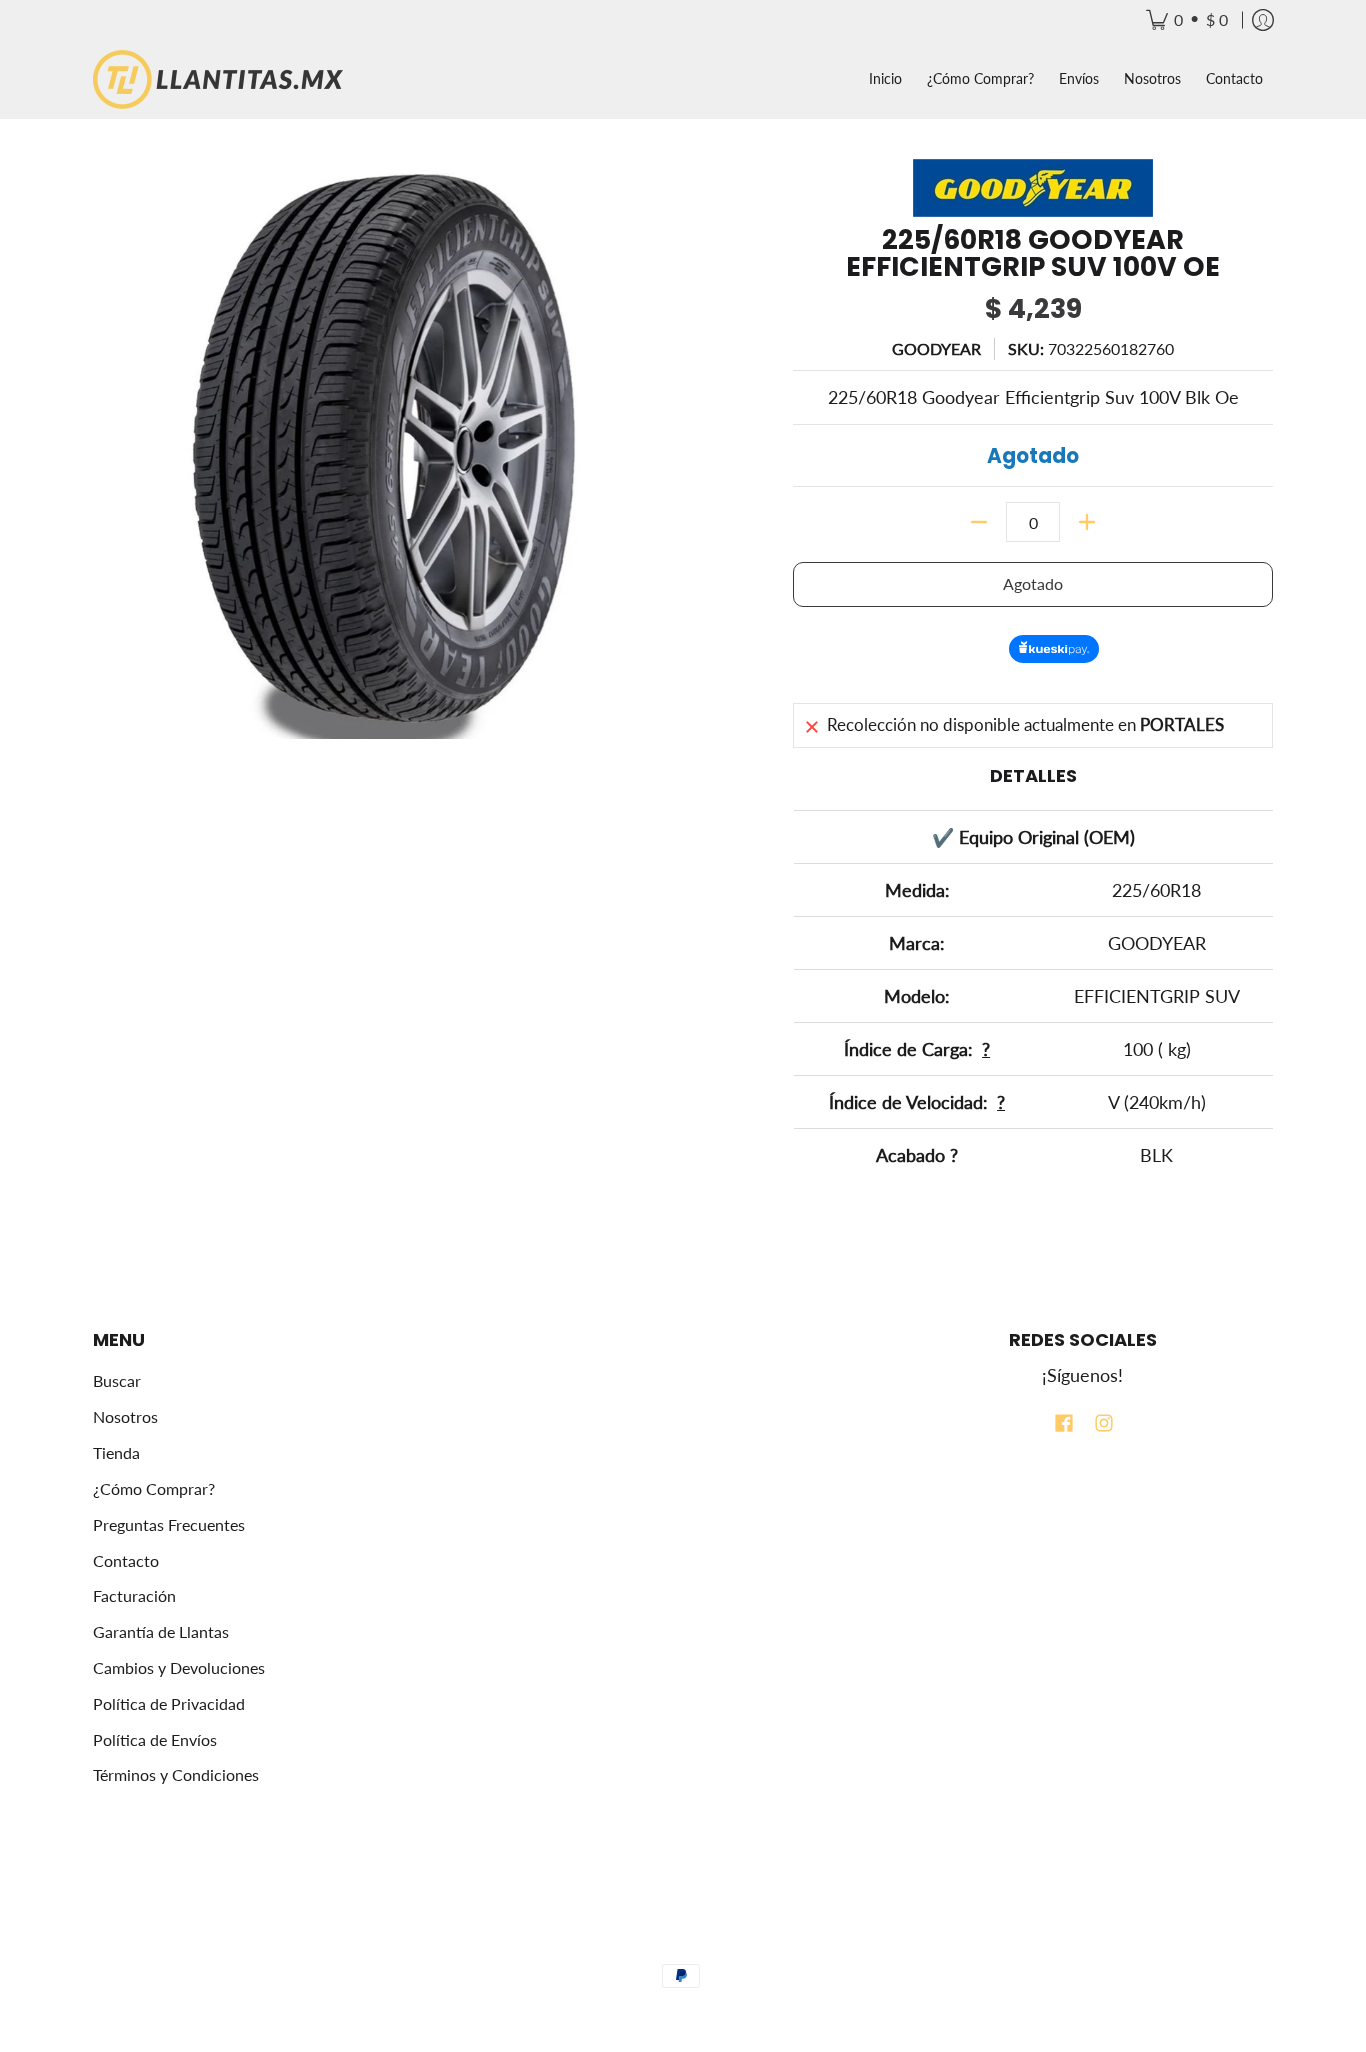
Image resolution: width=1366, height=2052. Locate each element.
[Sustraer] (979, 522)
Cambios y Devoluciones (179, 1667)
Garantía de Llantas (161, 1631)
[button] (1064, 1425)
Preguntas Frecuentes (169, 1524)
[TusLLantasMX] (218, 79)
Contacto (126, 1560)
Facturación (134, 1595)
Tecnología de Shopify (683, 1946)
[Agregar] (1087, 522)
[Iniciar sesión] (1263, 20)
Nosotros (125, 1416)
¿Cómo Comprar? (154, 1488)
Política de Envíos (155, 1739)
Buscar (117, 1380)
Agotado (1033, 583)
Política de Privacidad (169, 1703)
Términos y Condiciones (176, 1774)
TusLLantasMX (657, 1911)
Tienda (116, 1452)
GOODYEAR (936, 348)
